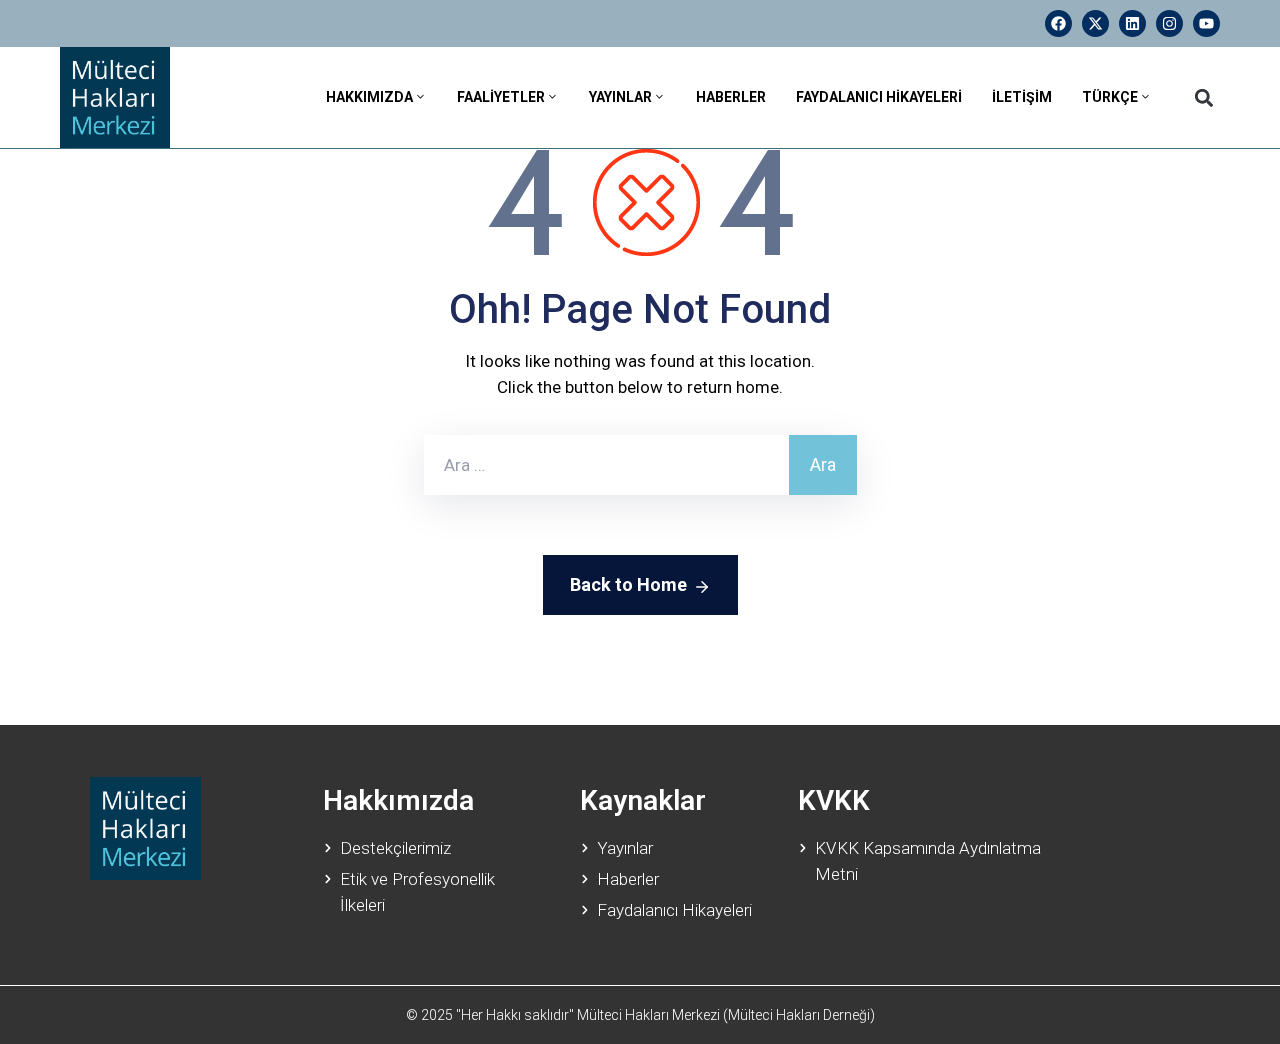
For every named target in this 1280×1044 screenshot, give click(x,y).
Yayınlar (620, 97)
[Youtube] (1206, 23)
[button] (1203, 97)
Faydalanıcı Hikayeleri (879, 97)
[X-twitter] (1095, 23)
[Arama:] (606, 465)
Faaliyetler (501, 97)
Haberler (731, 97)
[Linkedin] (1132, 23)
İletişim (1022, 97)
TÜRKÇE (1110, 97)
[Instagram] (1169, 23)
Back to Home (628, 584)
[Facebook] (1058, 23)
